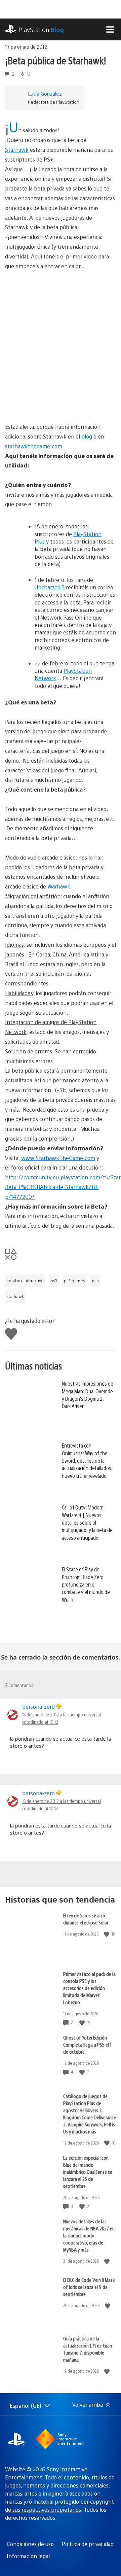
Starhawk (17, 150)
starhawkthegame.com (34, 446)
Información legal (28, 2556)
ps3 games (74, 1281)
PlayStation (41, 29)
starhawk (15, 1296)
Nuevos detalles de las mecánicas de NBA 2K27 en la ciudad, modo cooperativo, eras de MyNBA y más (89, 2235)
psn (95, 1281)
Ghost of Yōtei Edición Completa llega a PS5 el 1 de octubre (87, 2044)
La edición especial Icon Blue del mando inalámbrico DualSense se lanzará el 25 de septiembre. (88, 2172)
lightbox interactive (25, 1281)
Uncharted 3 (50, 587)
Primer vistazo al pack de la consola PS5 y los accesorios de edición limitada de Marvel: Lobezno (89, 1988)
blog (87, 436)
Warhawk (59, 886)
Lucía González (45, 93)
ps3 (54, 1281)
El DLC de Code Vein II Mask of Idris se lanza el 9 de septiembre (89, 2287)
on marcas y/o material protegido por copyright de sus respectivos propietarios (59, 2501)
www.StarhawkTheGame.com (58, 1158)
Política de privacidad (88, 2544)
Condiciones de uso (30, 2544)
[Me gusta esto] (107, 1934)
